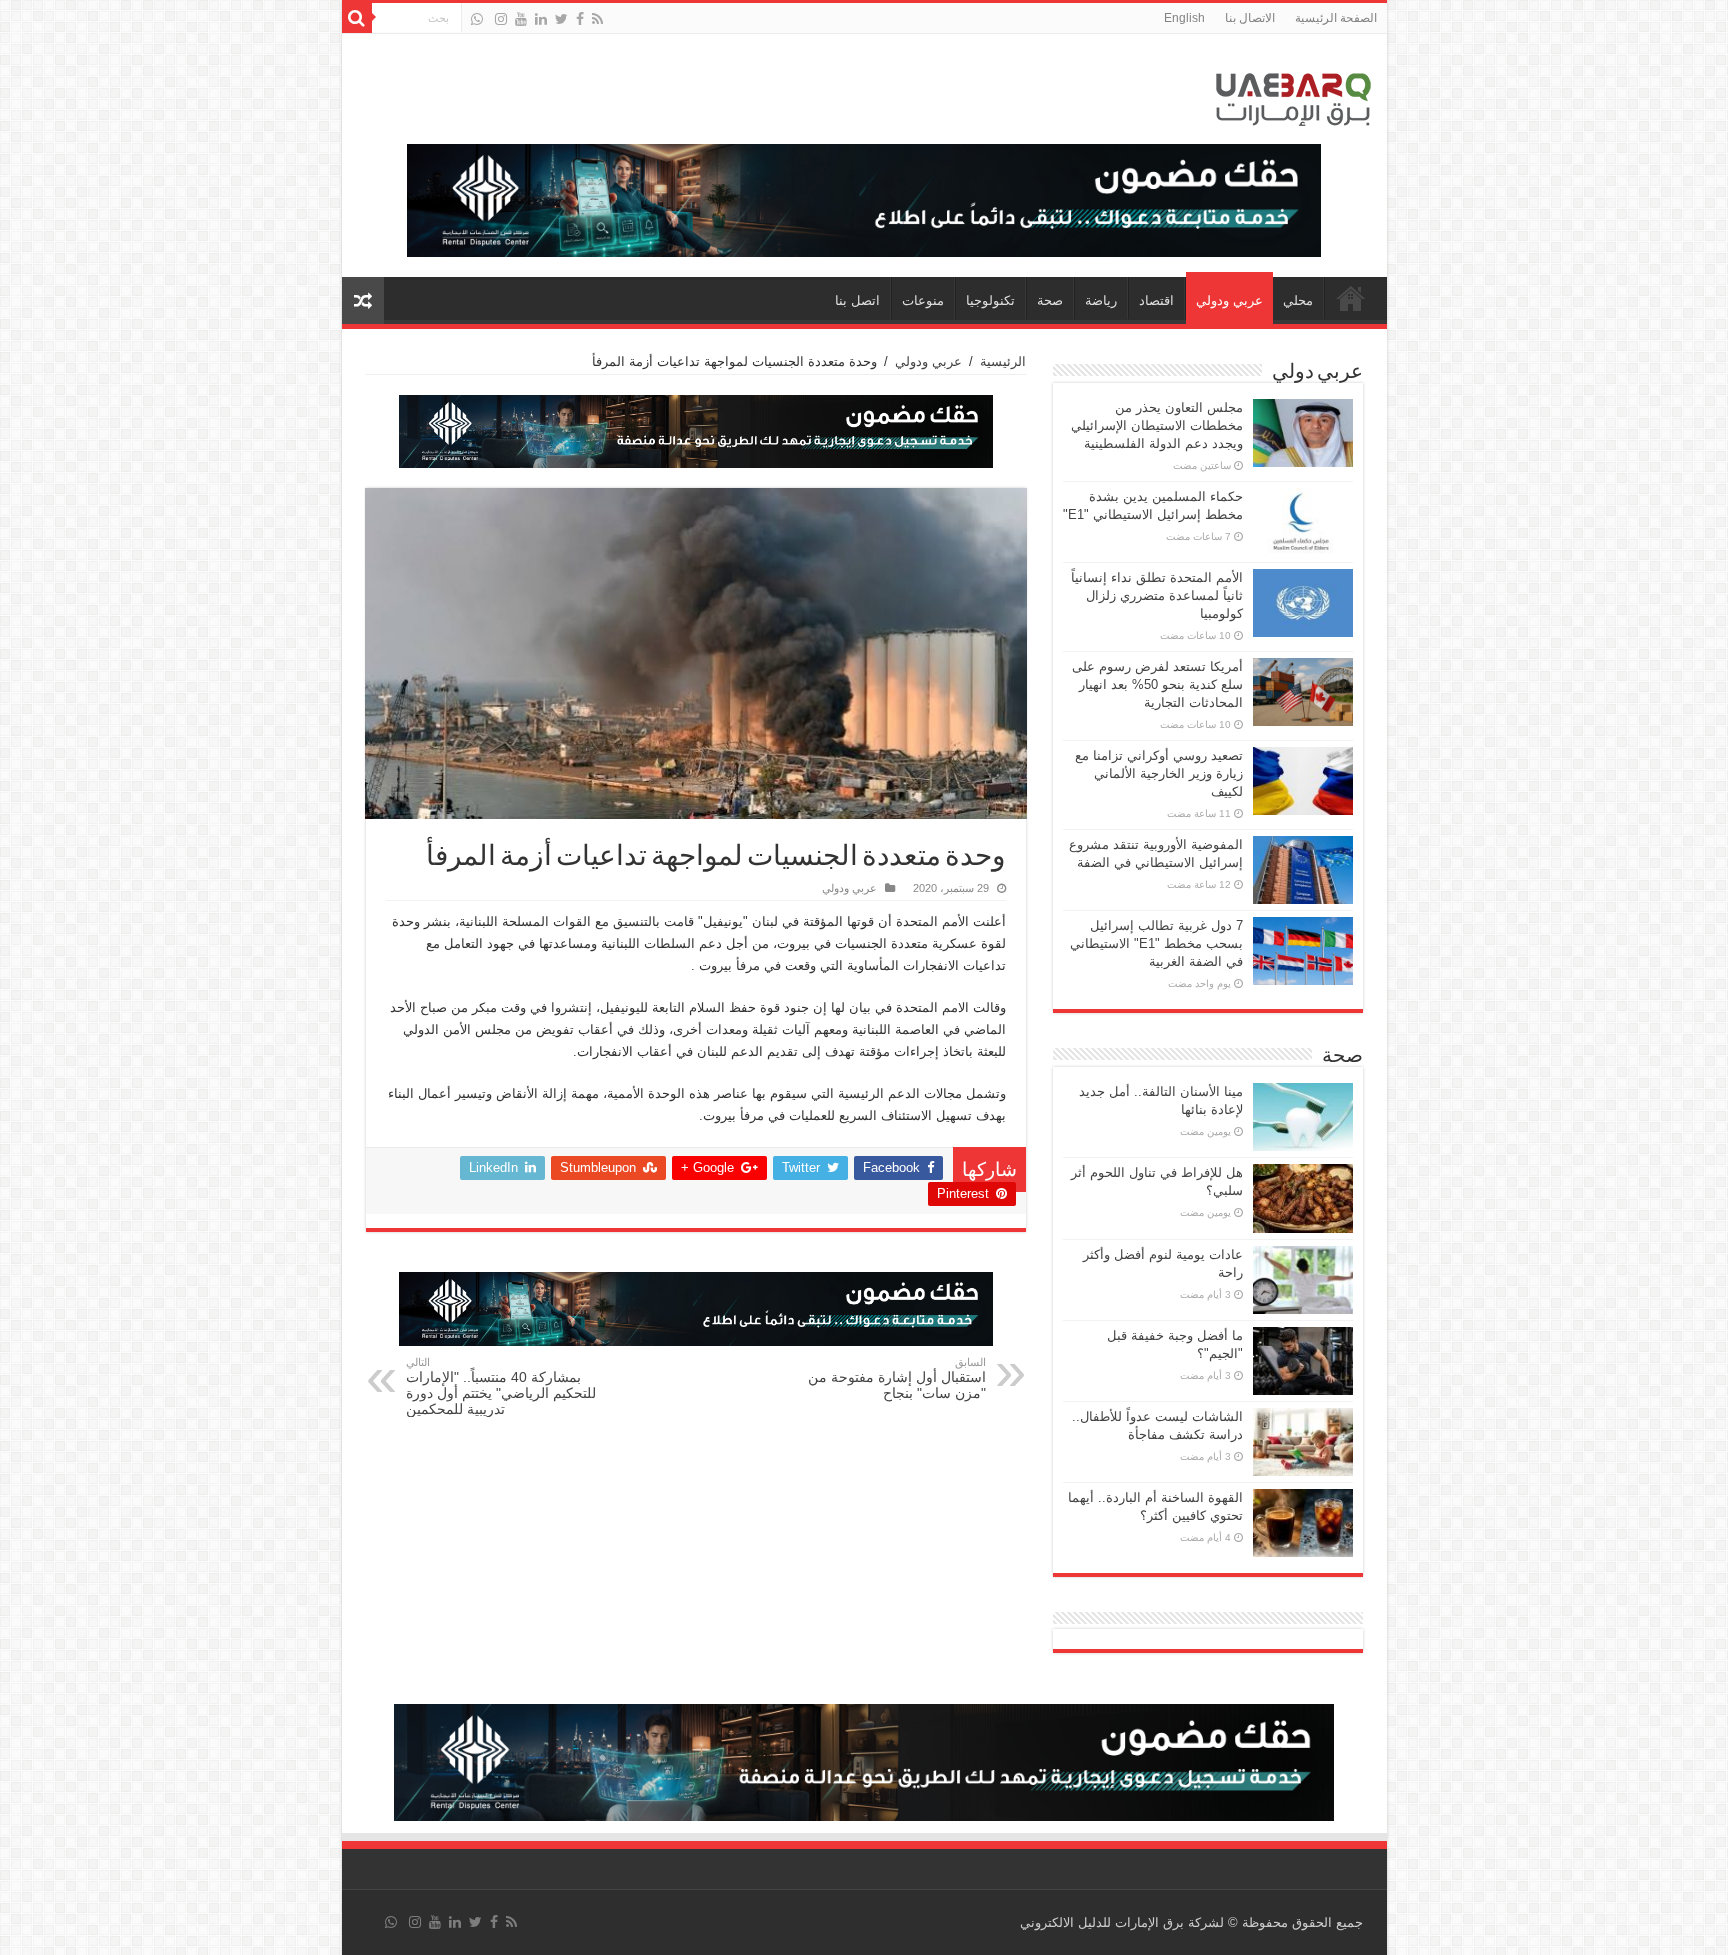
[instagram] (501, 19)
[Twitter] (561, 19)
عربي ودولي (1229, 300)
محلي (1298, 300)
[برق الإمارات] (1294, 95)
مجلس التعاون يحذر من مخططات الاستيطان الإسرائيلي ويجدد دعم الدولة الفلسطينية (1157, 425)
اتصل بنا (857, 300)
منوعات (923, 300)
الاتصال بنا (1250, 18)
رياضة (1101, 300)
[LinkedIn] (541, 19)
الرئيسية (1003, 361)
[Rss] (597, 19)
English (1184, 18)
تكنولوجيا (990, 300)
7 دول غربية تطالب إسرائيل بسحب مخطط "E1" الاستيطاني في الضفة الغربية (1156, 943)
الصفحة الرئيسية (1336, 18)
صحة (1050, 300)
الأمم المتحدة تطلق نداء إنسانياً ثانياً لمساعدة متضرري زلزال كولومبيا (1157, 595)
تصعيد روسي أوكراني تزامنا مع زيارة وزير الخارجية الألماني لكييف (1159, 773)
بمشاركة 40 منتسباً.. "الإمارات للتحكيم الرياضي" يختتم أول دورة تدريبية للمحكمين (501, 1386)
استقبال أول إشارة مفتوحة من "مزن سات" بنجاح (897, 1378)
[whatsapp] (477, 19)
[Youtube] (521, 19)
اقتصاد (1156, 300)
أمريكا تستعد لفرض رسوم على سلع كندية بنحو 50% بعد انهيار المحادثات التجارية (1157, 684)
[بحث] (357, 18)
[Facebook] (580, 19)
